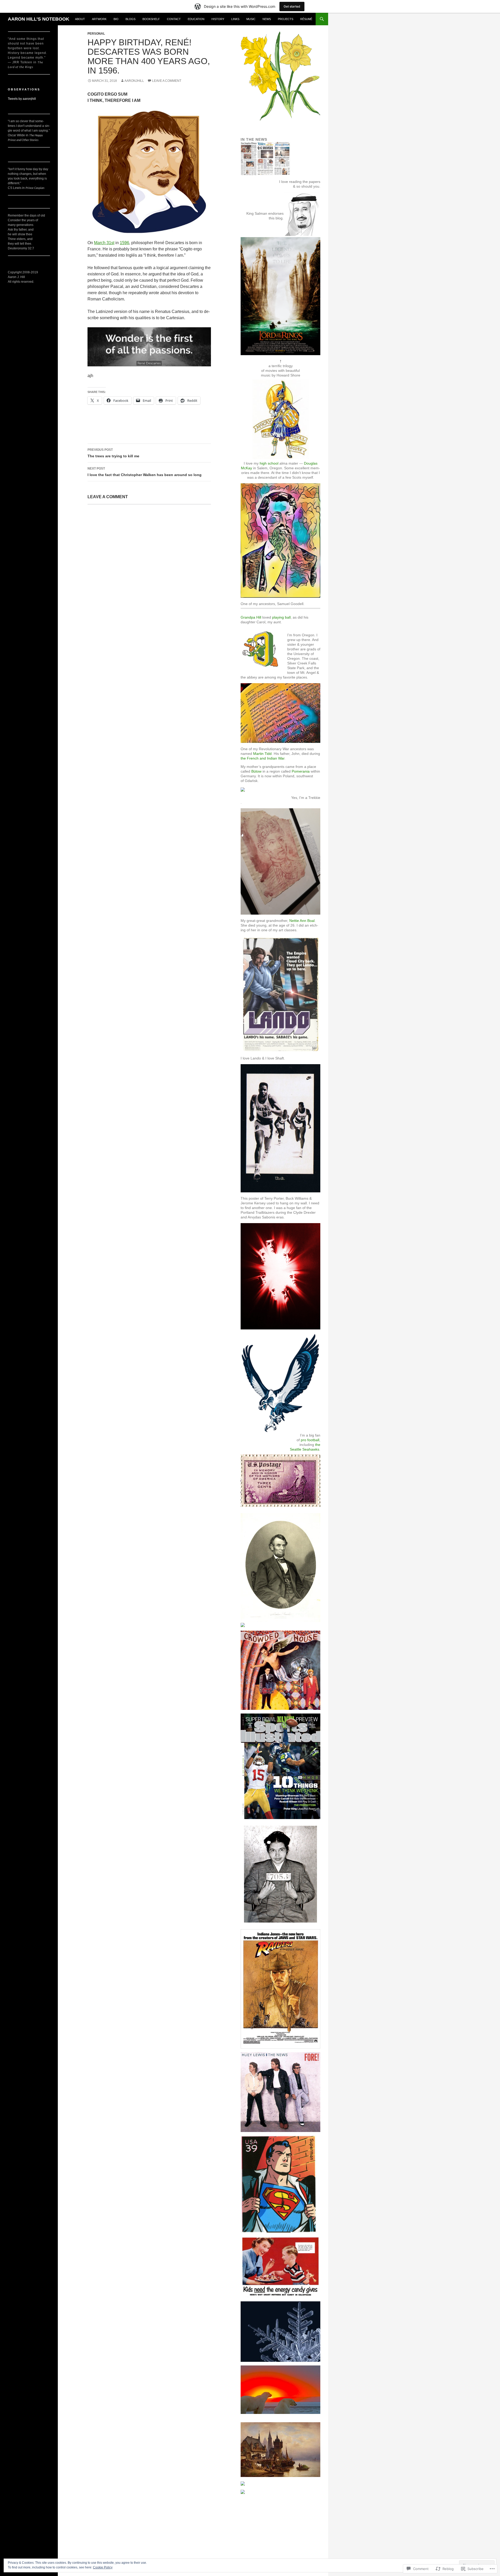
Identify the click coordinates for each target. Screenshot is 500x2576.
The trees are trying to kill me (113, 453)
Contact (174, 19)
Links (235, 19)
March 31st (104, 243)
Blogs (130, 19)
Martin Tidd (262, 754)
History (218, 19)
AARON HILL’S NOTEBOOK (39, 19)
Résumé (306, 19)
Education (196, 19)
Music (251, 19)
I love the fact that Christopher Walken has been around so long (145, 472)
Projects (286, 19)
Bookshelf (151, 19)
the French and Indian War (262, 758)
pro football (310, 1440)
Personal (96, 34)
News (267, 19)
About (80, 19)
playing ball (281, 617)
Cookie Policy (103, 2567)
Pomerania (301, 771)
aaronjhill (134, 81)
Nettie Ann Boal (302, 921)
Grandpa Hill (251, 617)
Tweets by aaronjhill (22, 99)
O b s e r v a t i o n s (24, 89)
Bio (116, 19)
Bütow (256, 771)
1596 (124, 243)
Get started (292, 6)
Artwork (99, 19)
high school (269, 463)
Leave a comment (167, 81)
